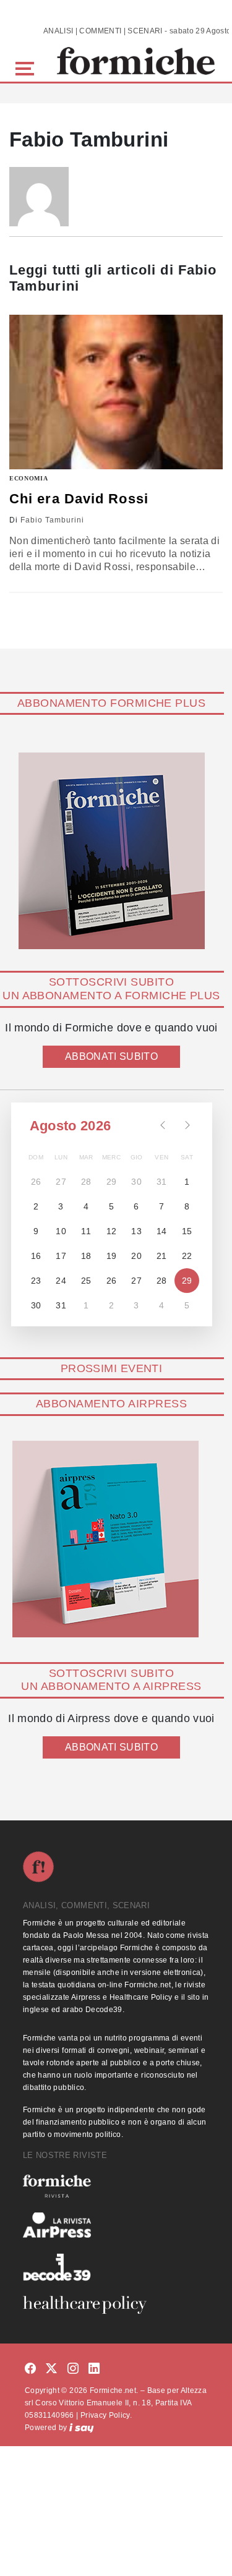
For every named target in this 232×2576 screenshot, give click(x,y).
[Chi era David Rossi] (116, 392)
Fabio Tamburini (52, 520)
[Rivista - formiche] (116, 2186)
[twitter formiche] (51, 2369)
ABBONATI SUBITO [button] (111, 1056)
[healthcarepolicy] (116, 2305)
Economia (29, 478)
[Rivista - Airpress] (116, 2225)
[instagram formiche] (73, 2369)
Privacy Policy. (106, 2415)
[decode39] (116, 2267)
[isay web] (82, 2428)
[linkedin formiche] (94, 2369)
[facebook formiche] (30, 2369)
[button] (27, 67)
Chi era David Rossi (79, 499)
